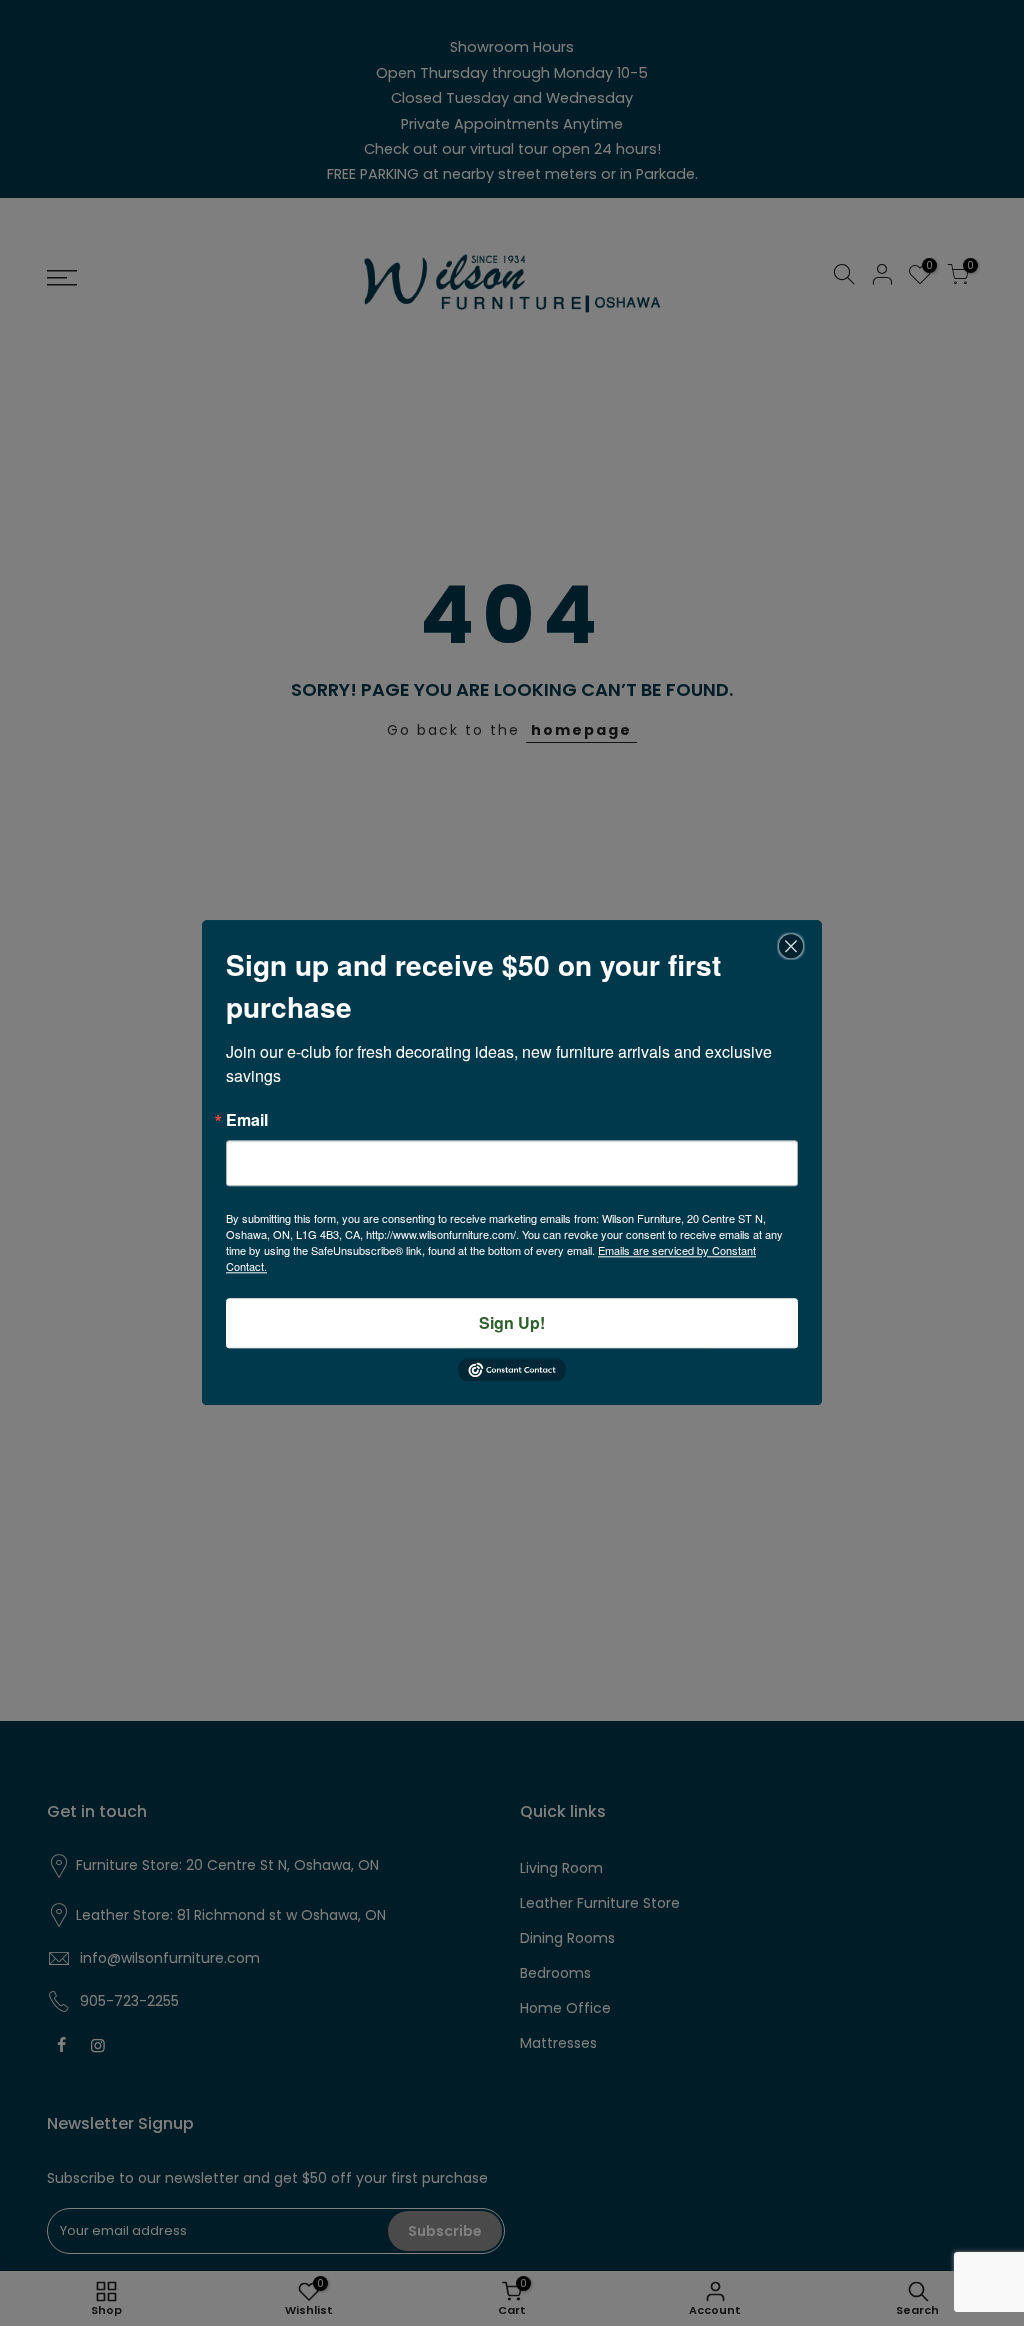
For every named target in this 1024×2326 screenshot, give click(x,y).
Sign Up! (512, 1322)
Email (247, 1120)
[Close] (791, 946)
